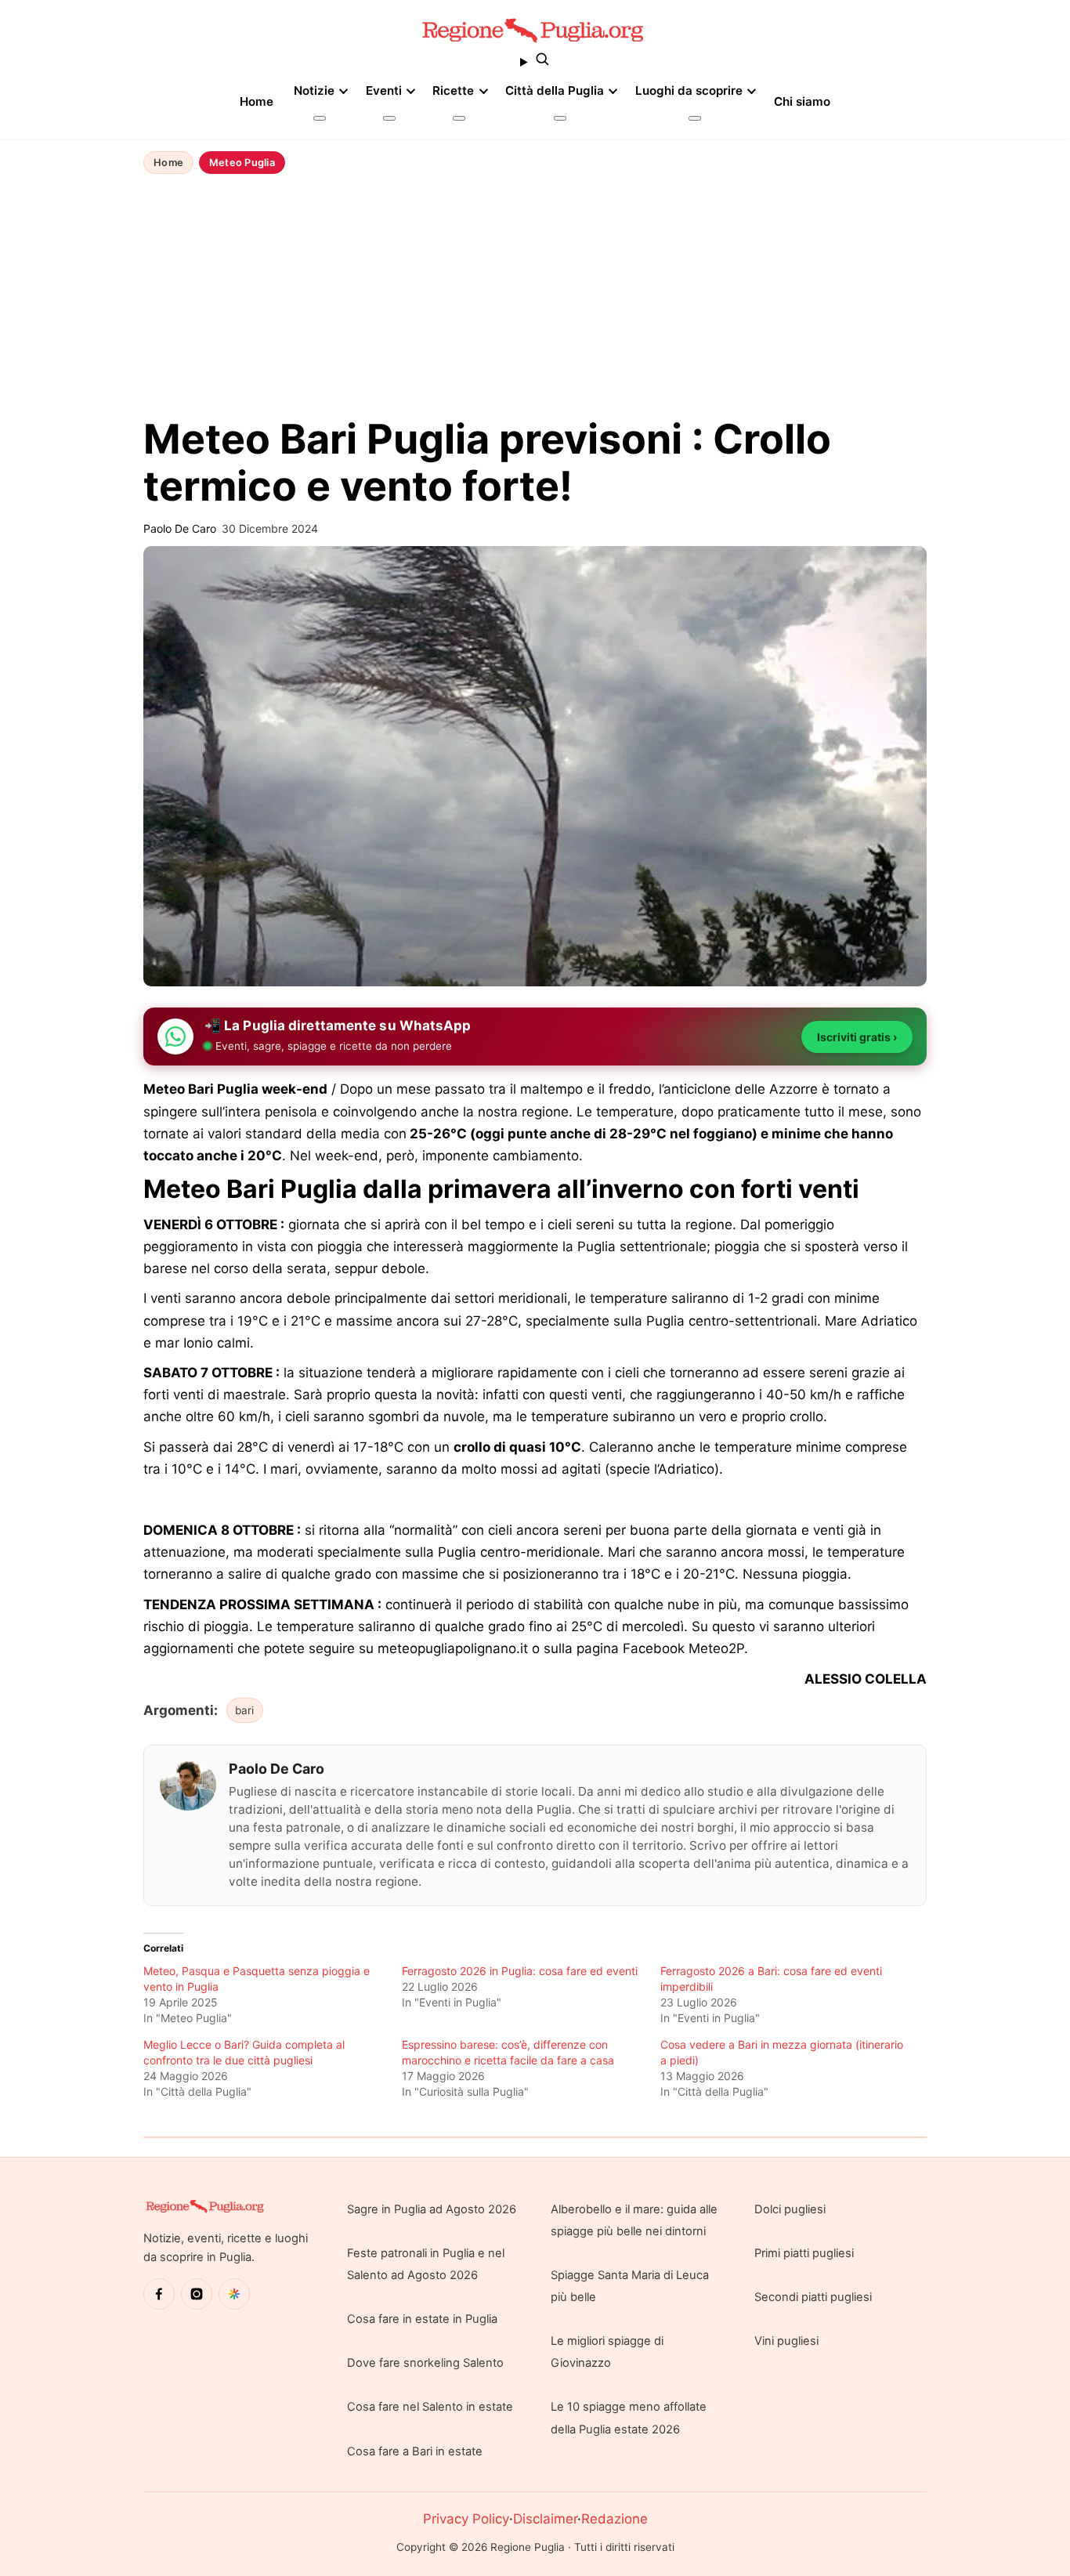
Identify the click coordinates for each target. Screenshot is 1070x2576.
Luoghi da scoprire (689, 90)
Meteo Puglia (242, 163)
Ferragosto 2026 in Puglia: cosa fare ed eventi (520, 1971)
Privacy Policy (466, 2519)
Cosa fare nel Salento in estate (430, 2407)
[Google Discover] (234, 2294)
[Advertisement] (535, 297)
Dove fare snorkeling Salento (425, 2363)
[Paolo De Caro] (188, 1785)
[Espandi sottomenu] (320, 118)
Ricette (453, 90)
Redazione (615, 2519)
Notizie (314, 90)
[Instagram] (197, 2294)
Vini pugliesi (786, 2341)
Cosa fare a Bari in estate (415, 2451)
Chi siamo (802, 101)
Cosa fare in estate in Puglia (422, 2319)
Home (257, 101)
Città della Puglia (555, 90)
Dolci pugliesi (790, 2209)
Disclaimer (545, 2519)
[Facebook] (159, 2294)
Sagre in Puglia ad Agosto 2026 (432, 2209)
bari (244, 1710)
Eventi (384, 90)
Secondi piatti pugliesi (813, 2297)
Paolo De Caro (277, 1769)
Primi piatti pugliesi (804, 2253)
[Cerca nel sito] (535, 62)
